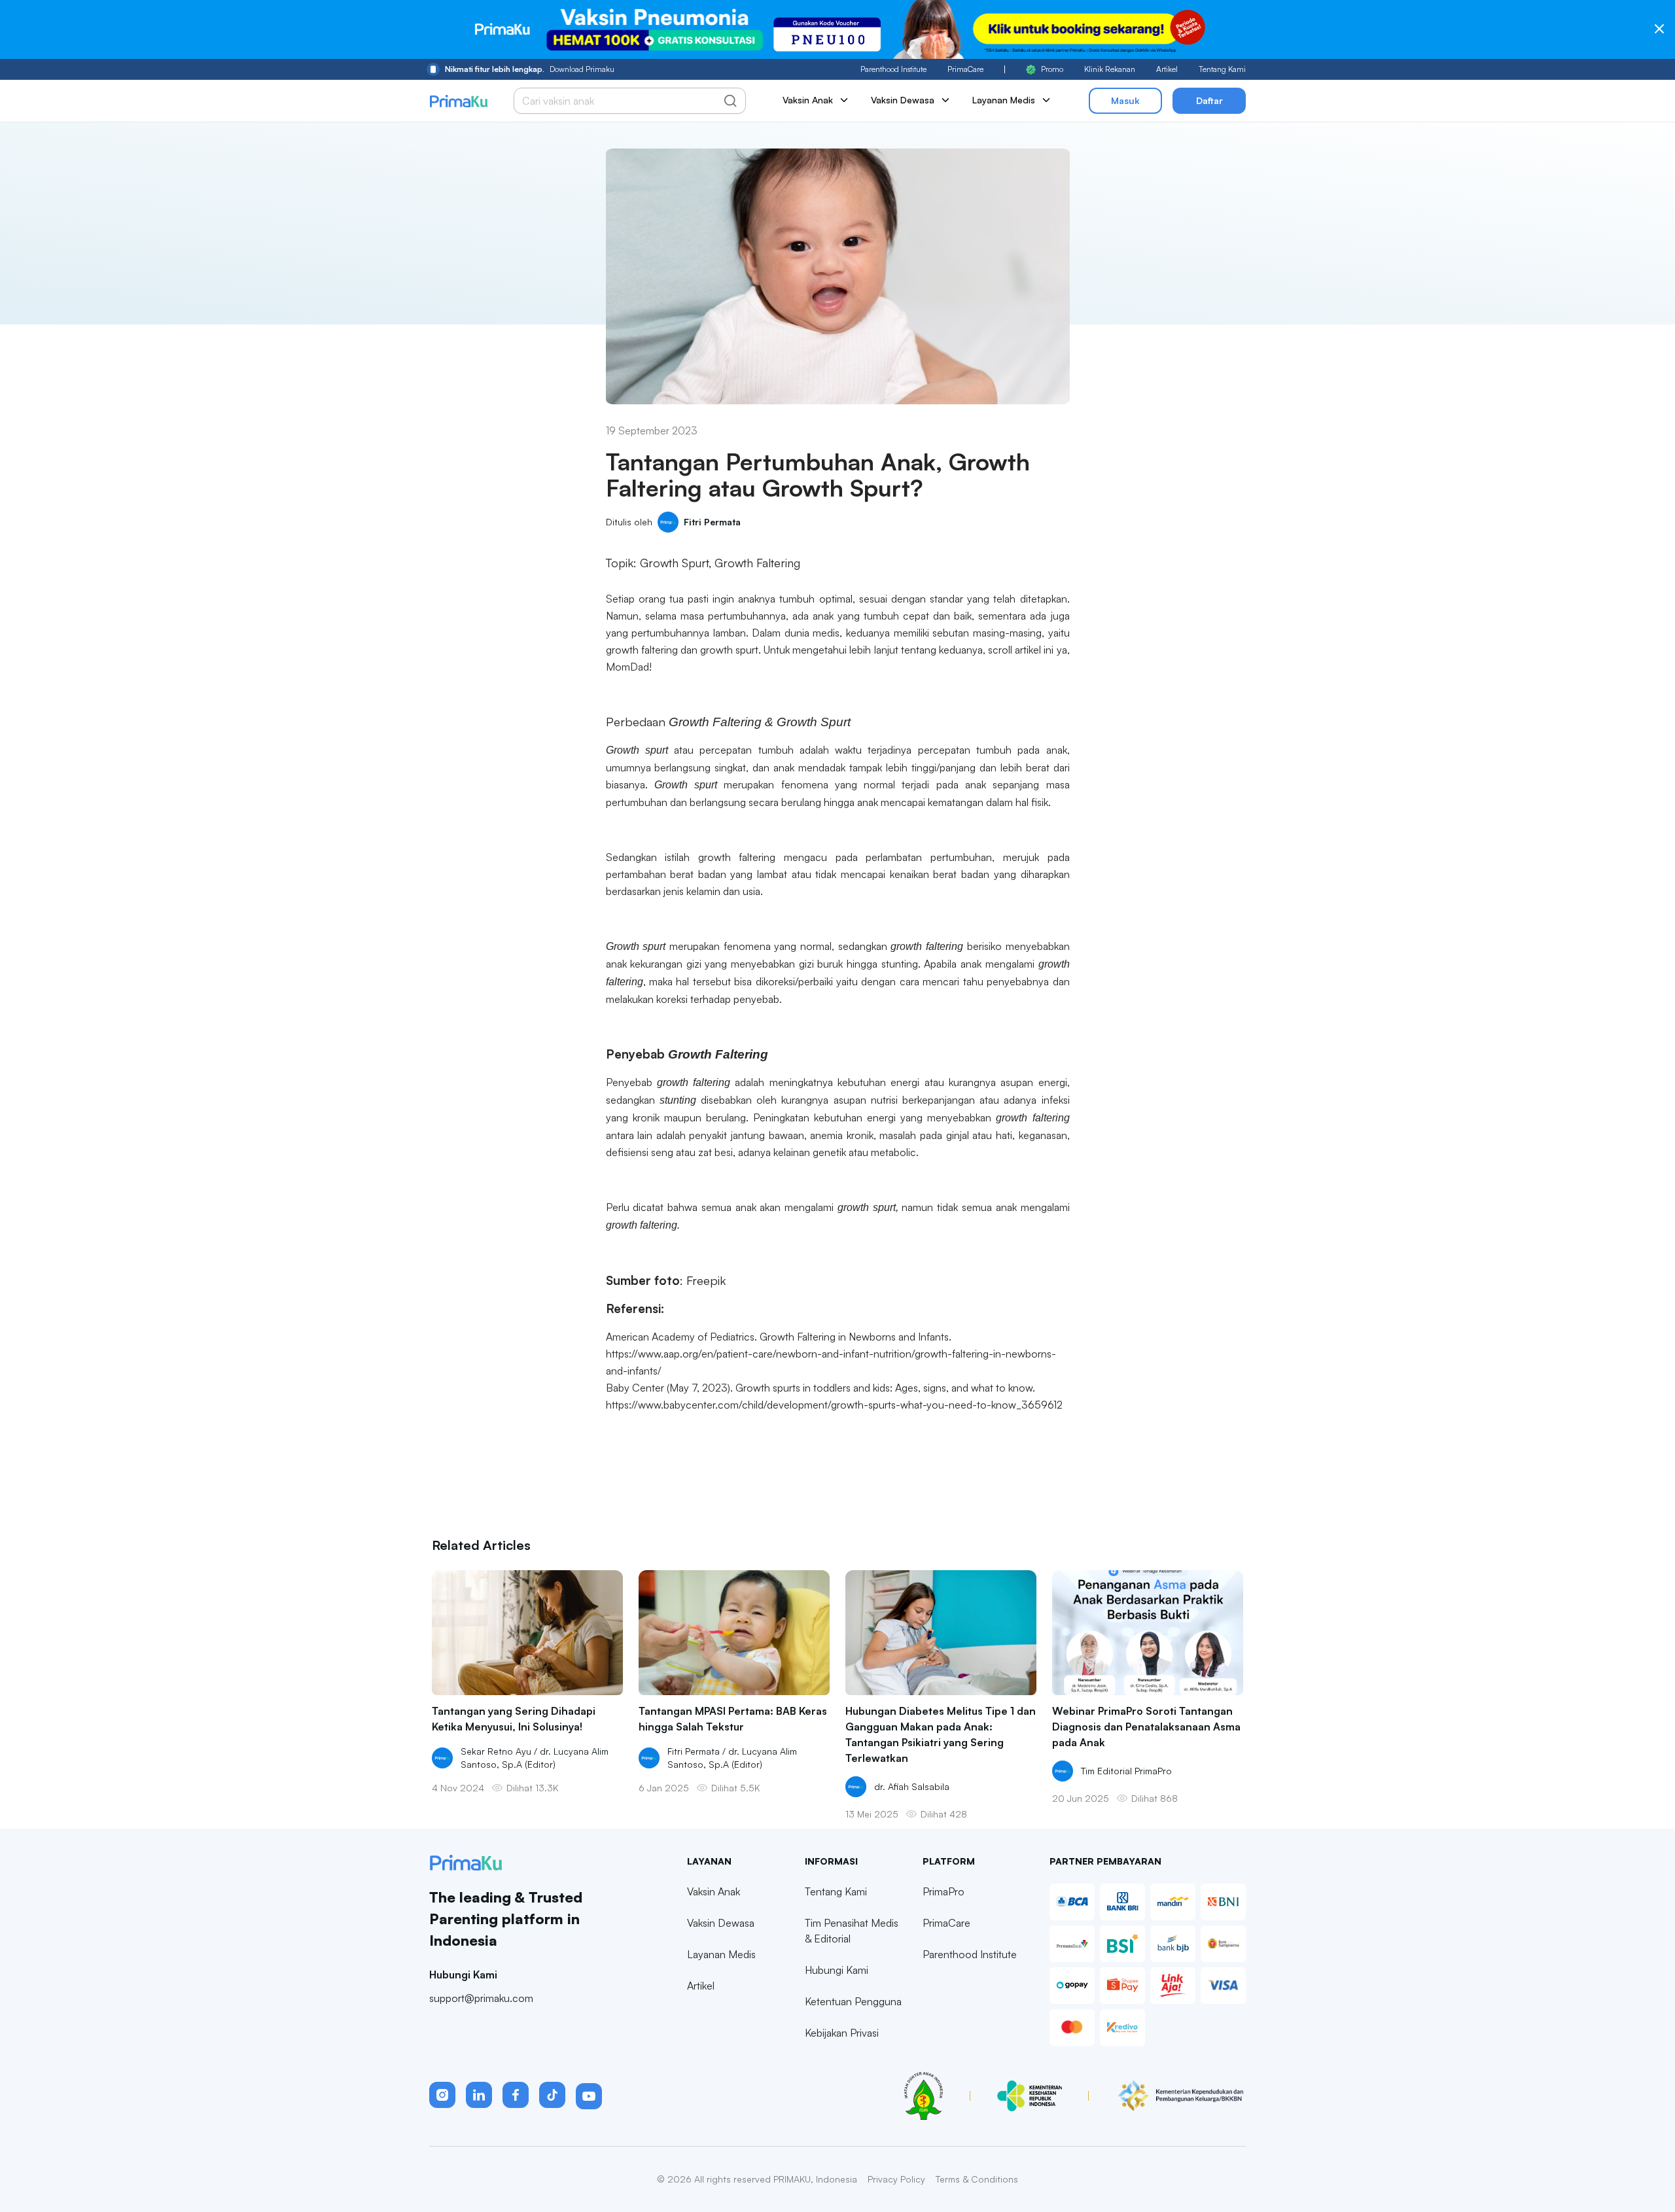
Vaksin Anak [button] (808, 100)
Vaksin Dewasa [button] (903, 100)
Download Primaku (530, 69)
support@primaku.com (481, 1998)
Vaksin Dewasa (721, 1923)
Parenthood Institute (893, 69)
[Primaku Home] (458, 101)
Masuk (1125, 100)
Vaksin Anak (714, 1891)
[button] (442, 2095)
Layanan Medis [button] (1004, 100)
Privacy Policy (896, 2179)
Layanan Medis (721, 1954)
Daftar (1209, 100)
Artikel (1167, 69)
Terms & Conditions (977, 2179)
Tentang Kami (1222, 69)
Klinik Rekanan (1110, 69)
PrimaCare (965, 69)
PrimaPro (943, 1891)
